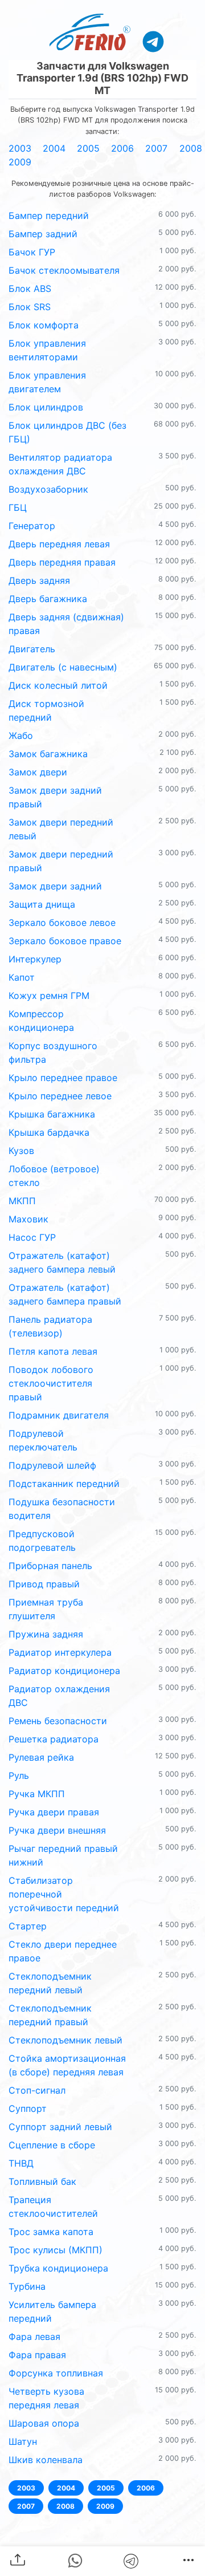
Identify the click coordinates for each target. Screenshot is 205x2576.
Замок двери (38, 772)
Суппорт (28, 2108)
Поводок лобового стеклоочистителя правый (51, 1383)
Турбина (27, 2286)
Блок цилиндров (46, 407)
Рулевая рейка (41, 1757)
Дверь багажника (48, 599)
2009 (20, 162)
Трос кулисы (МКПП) (56, 2250)
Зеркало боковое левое (62, 923)
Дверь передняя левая (59, 544)
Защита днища (42, 904)
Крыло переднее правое (63, 1078)
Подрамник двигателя (59, 1415)
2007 (156, 148)
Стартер (28, 1926)
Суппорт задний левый (60, 2127)
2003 (20, 148)
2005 (88, 148)
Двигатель (32, 649)
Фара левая (34, 2337)
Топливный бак (42, 2181)
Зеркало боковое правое (65, 941)
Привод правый (44, 1584)
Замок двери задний (55, 886)
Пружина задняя (46, 1634)
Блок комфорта (44, 325)
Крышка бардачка (49, 1132)
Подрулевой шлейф (52, 1465)
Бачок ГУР (32, 252)
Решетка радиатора (54, 1739)
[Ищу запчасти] (153, 41)
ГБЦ (18, 507)
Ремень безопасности (58, 1721)
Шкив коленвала (46, 2460)
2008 (191, 148)
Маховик (28, 1219)
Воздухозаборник (48, 489)
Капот (22, 977)
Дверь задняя (39, 580)
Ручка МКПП (37, 1794)
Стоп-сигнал (37, 2090)
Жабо (21, 736)
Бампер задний (43, 234)
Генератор (32, 526)
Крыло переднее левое (60, 1096)
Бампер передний (49, 216)
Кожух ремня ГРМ (49, 996)
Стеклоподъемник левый (65, 2040)
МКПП (22, 1201)
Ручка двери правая (54, 1812)
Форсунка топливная (56, 2373)
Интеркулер (35, 959)
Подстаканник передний (64, 1484)
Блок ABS (30, 289)
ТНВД (21, 2163)
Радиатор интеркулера (60, 1652)
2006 (122, 148)
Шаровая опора (44, 2423)
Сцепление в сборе (52, 2145)
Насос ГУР (32, 1237)
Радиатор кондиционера (64, 1671)
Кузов (21, 1151)
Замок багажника (48, 754)
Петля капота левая (53, 1351)
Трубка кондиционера (58, 2268)
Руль (19, 1775)
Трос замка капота (51, 2232)
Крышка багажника (52, 1114)
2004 (54, 148)
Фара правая (37, 2355)
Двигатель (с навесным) (63, 667)
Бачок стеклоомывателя (64, 270)
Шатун (23, 2441)
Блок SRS (30, 307)
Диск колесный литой (58, 685)
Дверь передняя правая (62, 562)
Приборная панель (50, 1566)
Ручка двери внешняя (57, 1830)
